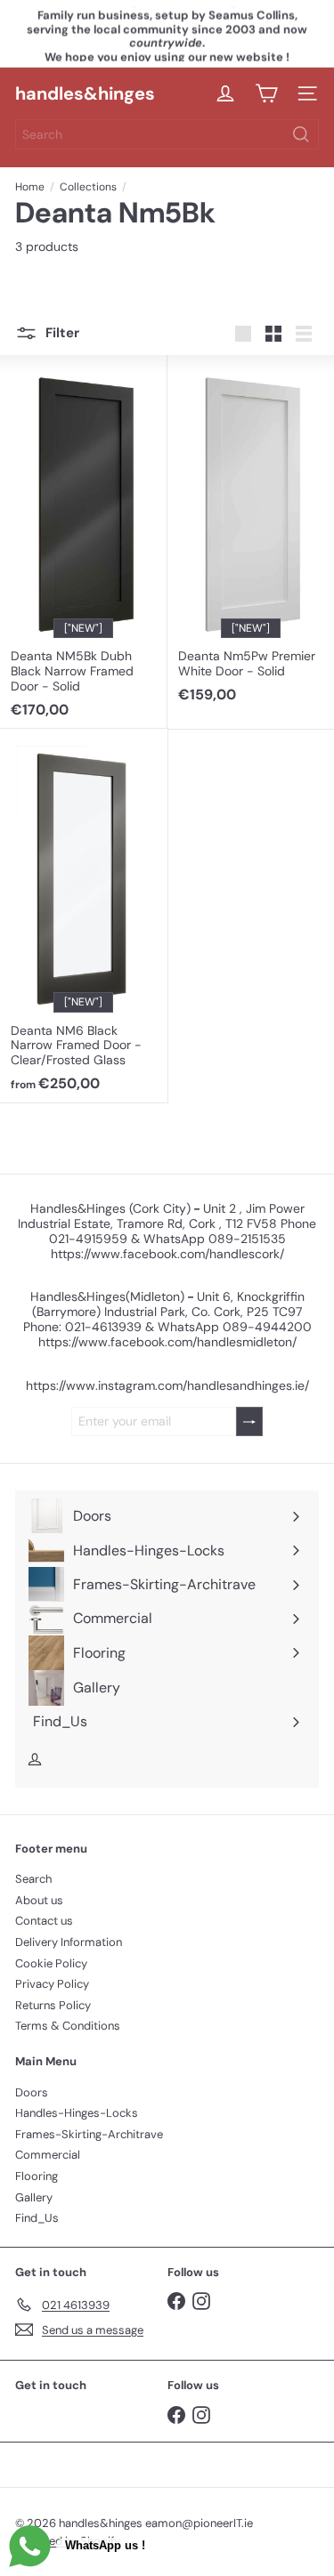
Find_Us (37, 2218)
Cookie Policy (51, 1963)
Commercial (48, 2155)
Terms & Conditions (68, 2026)
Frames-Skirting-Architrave (89, 2134)
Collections (88, 187)
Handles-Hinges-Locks (77, 2113)
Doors (32, 2092)
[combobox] (167, 134)
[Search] (301, 134)
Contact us (44, 1921)
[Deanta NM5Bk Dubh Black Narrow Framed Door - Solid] (84, 542)
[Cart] (266, 93)
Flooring (37, 2176)
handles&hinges (85, 93)
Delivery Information (69, 1942)
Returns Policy (53, 2005)
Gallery (34, 2197)
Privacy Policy (52, 1984)
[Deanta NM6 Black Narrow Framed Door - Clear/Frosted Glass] (84, 916)
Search (33, 1879)
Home (30, 187)
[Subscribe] (249, 1421)
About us (39, 1900)
